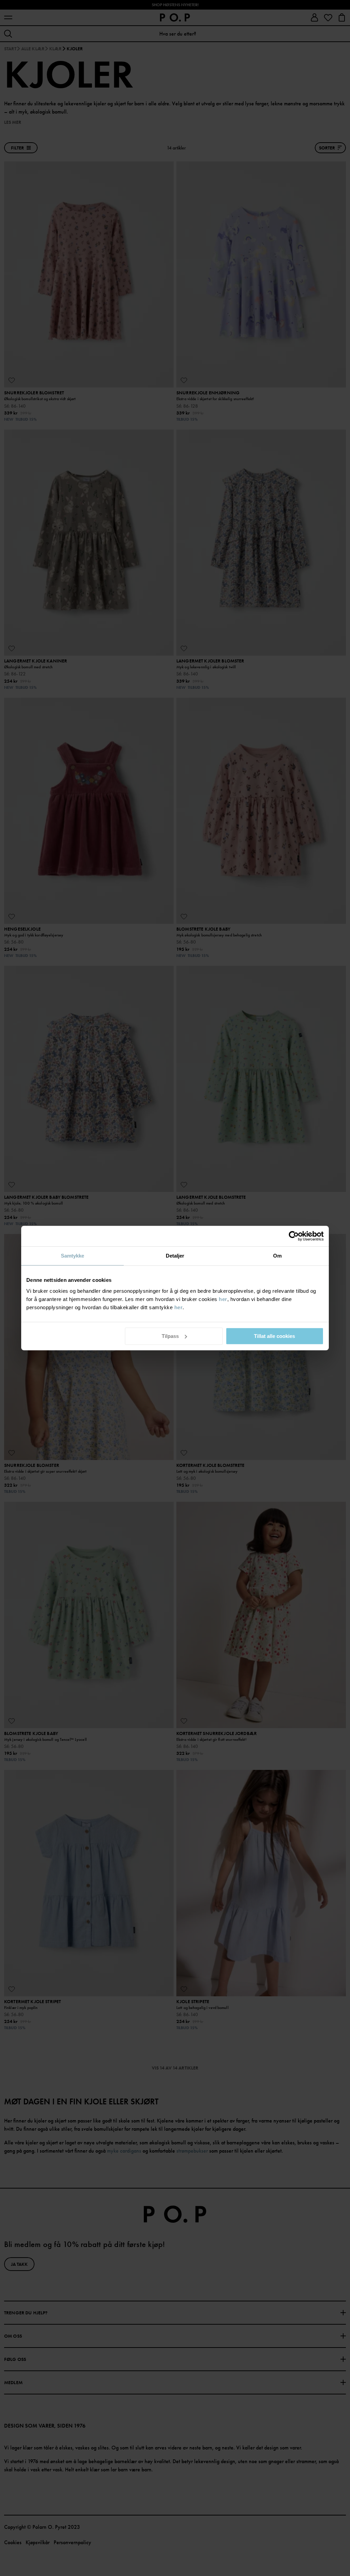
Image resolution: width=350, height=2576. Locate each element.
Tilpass (170, 1336)
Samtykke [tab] (73, 1256)
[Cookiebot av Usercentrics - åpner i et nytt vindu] (294, 1236)
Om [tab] (277, 1256)
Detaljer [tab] (175, 1256)
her (223, 1299)
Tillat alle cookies (274, 1336)
